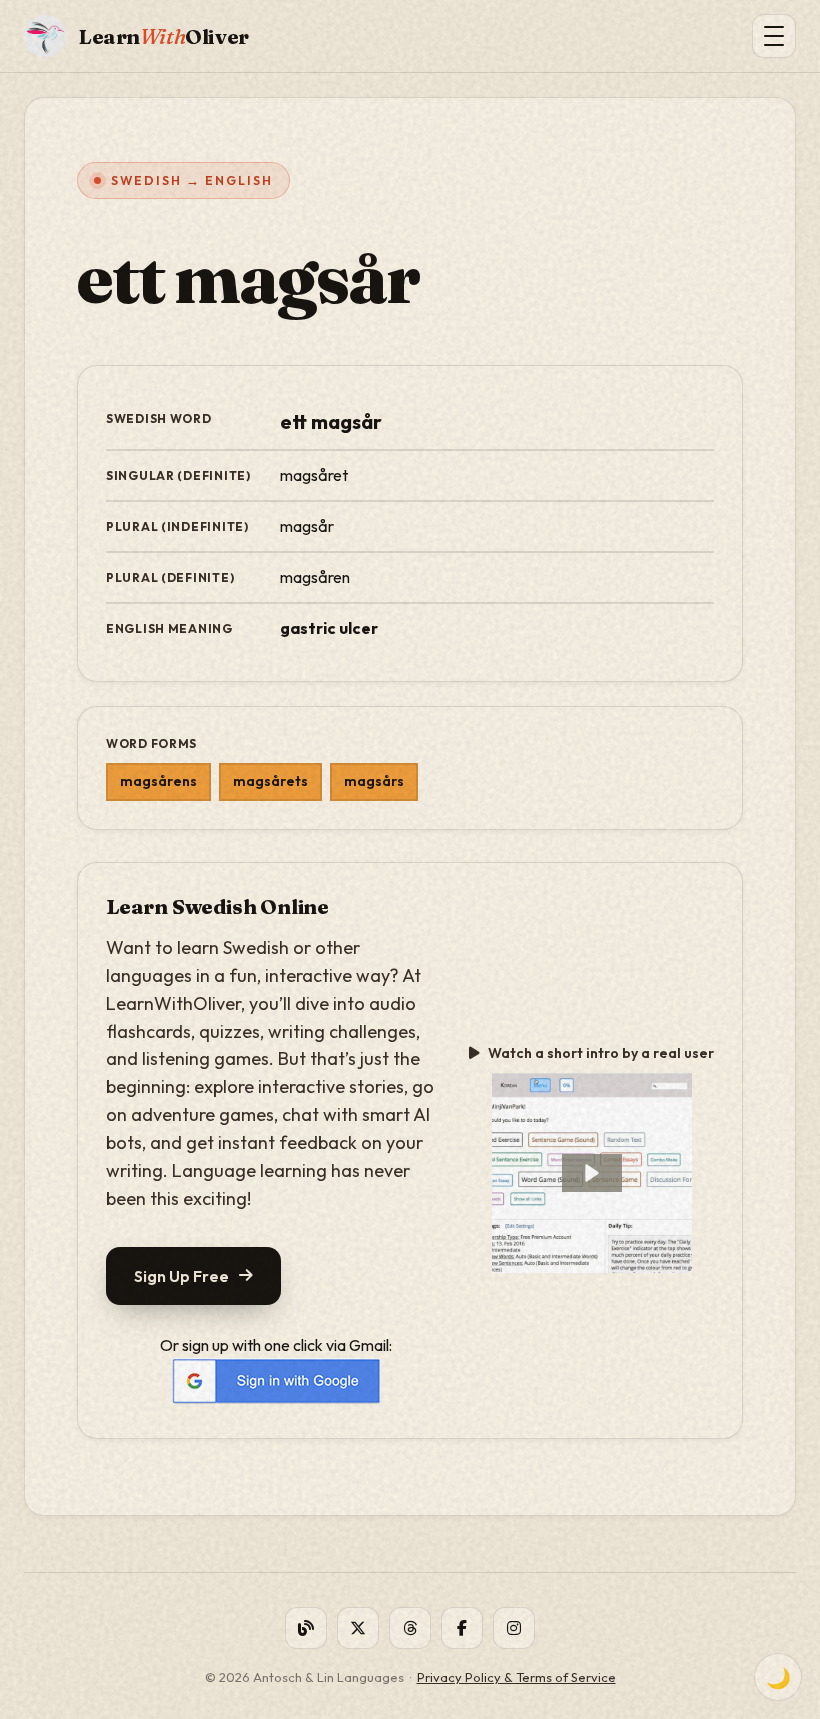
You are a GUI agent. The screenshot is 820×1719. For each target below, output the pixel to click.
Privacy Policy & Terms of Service (516, 1677)
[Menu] (774, 36)
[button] (592, 1173)
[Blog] (306, 1628)
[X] (358, 1628)
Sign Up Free (181, 1276)
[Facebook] (462, 1628)
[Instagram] (514, 1628)
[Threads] (410, 1628)
